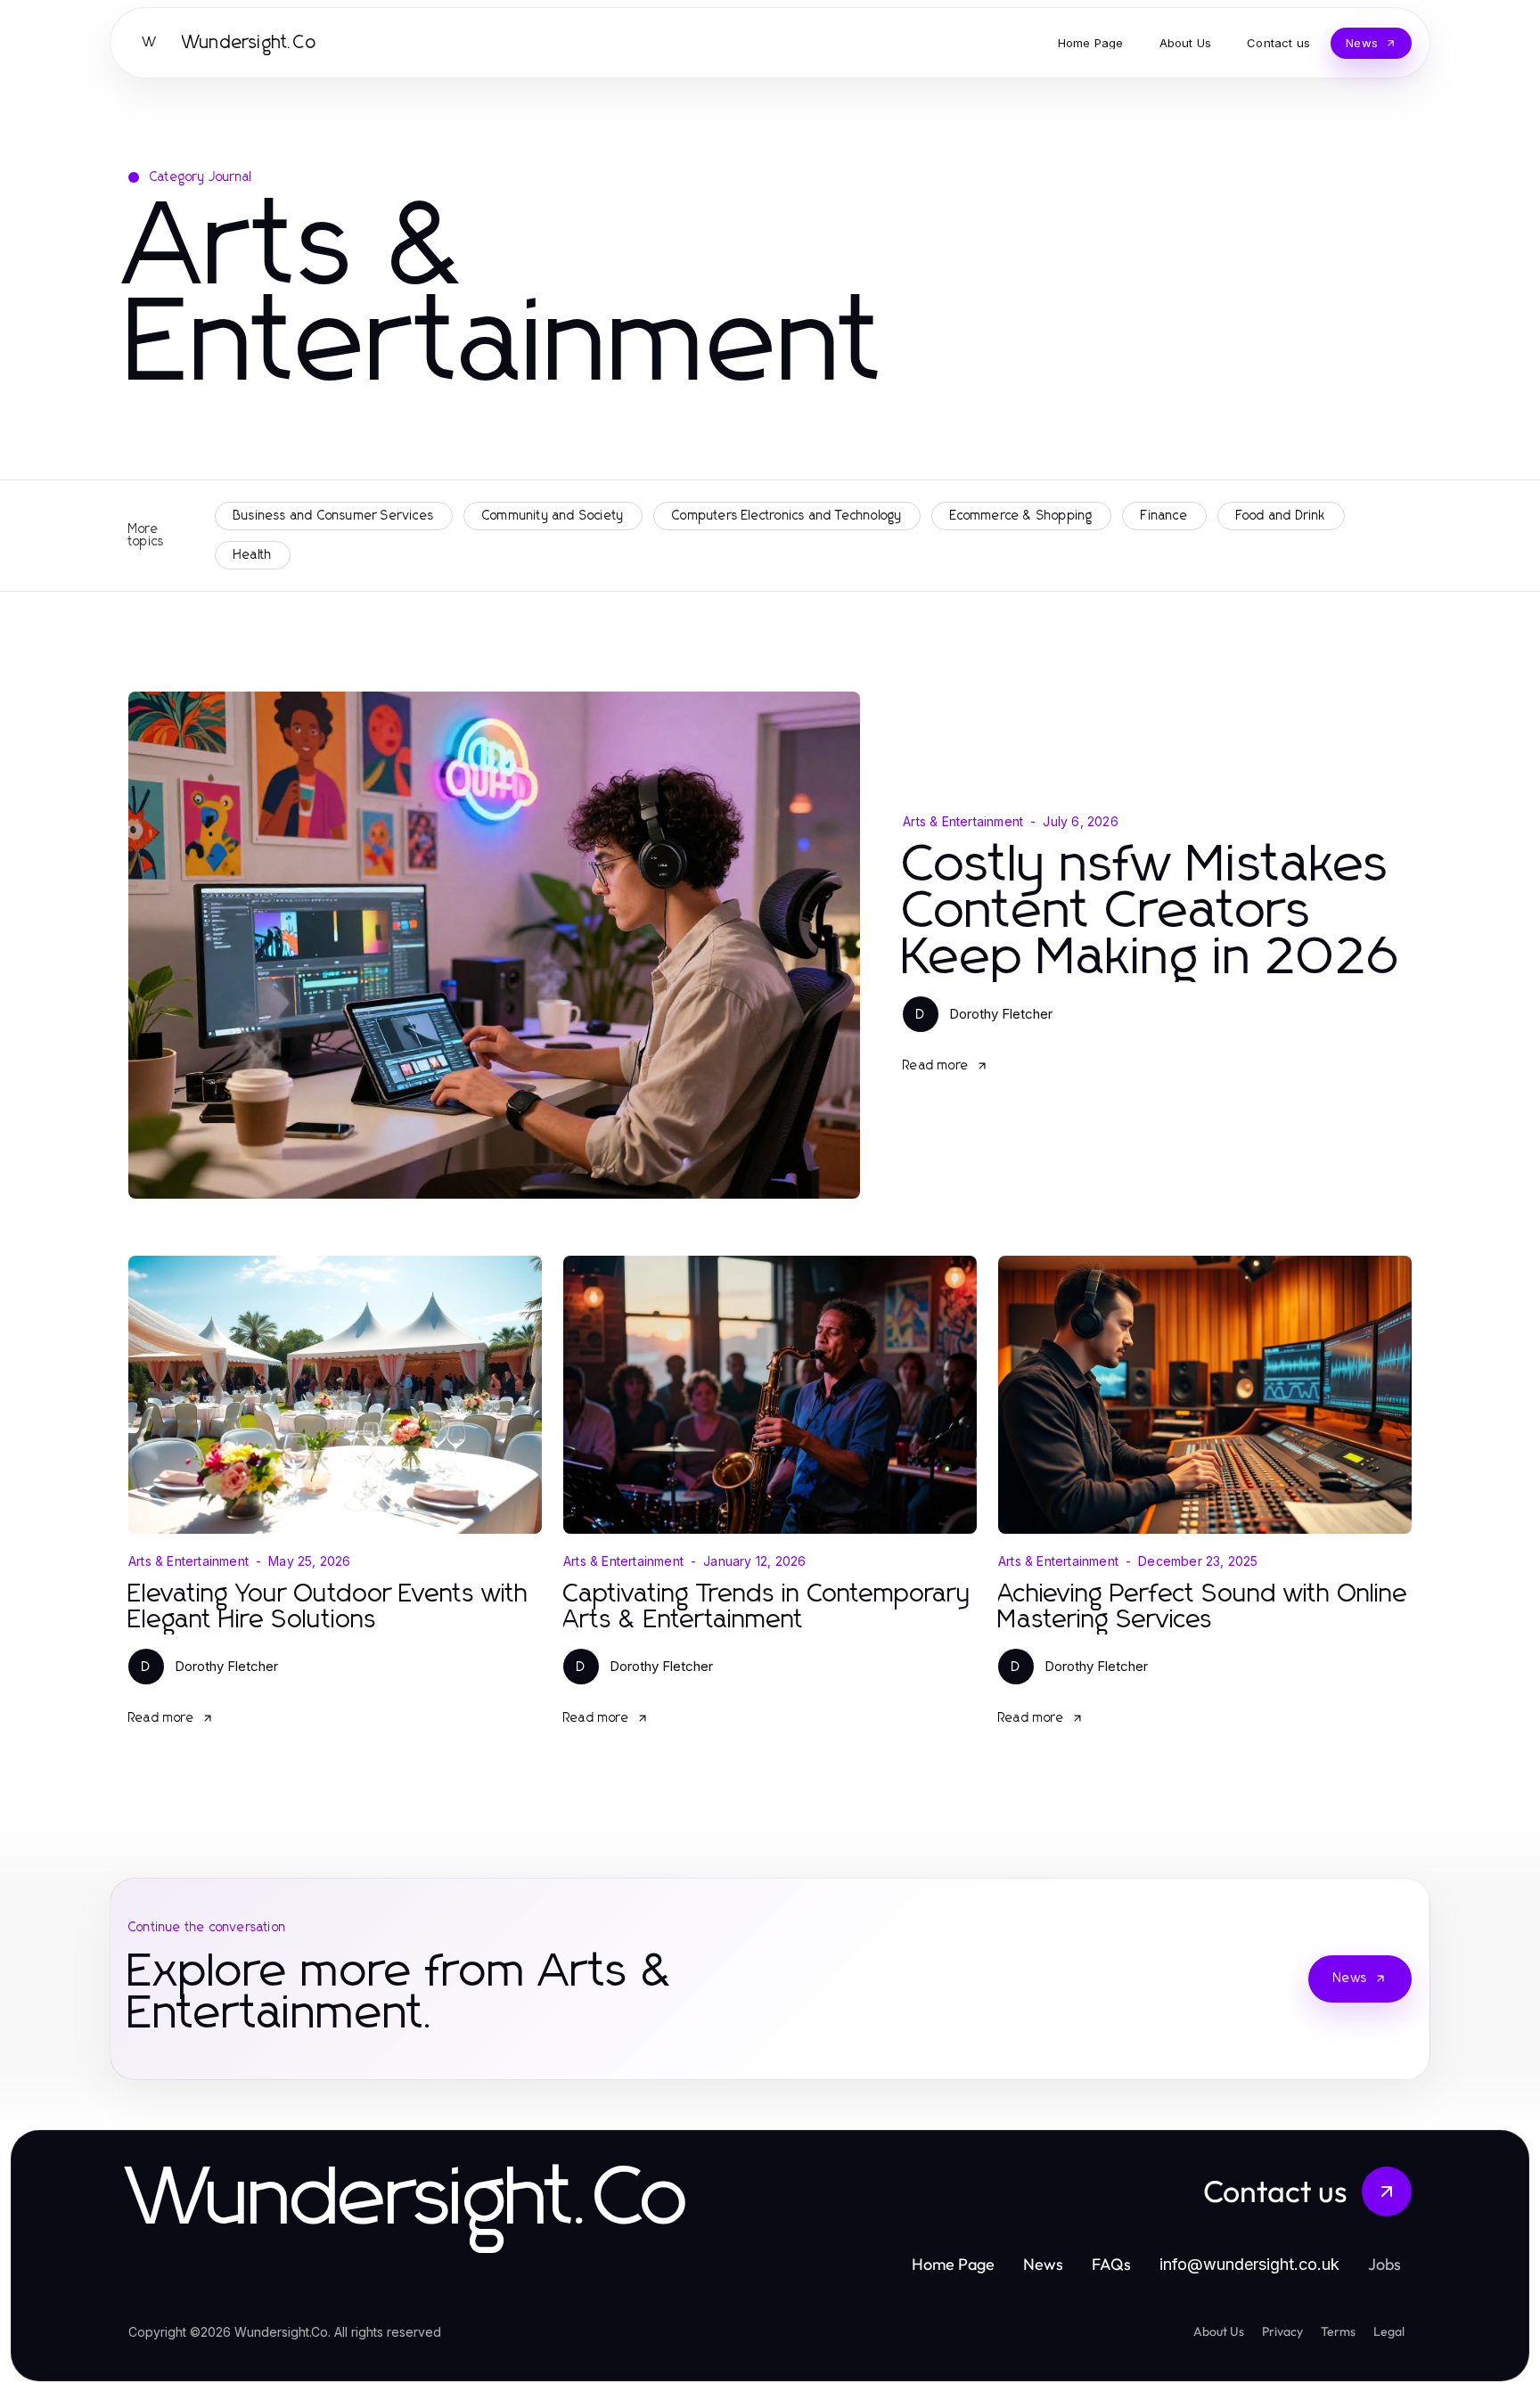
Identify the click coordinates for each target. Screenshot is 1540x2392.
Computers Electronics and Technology (787, 516)
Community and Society (553, 516)
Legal (1389, 2331)
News (1350, 1978)
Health (253, 555)
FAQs (1111, 2264)
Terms (1338, 2331)
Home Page (953, 2264)
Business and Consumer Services (334, 516)
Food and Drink (1281, 516)
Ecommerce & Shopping (1021, 516)
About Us (1219, 2331)
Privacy (1282, 2331)
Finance (1164, 516)
